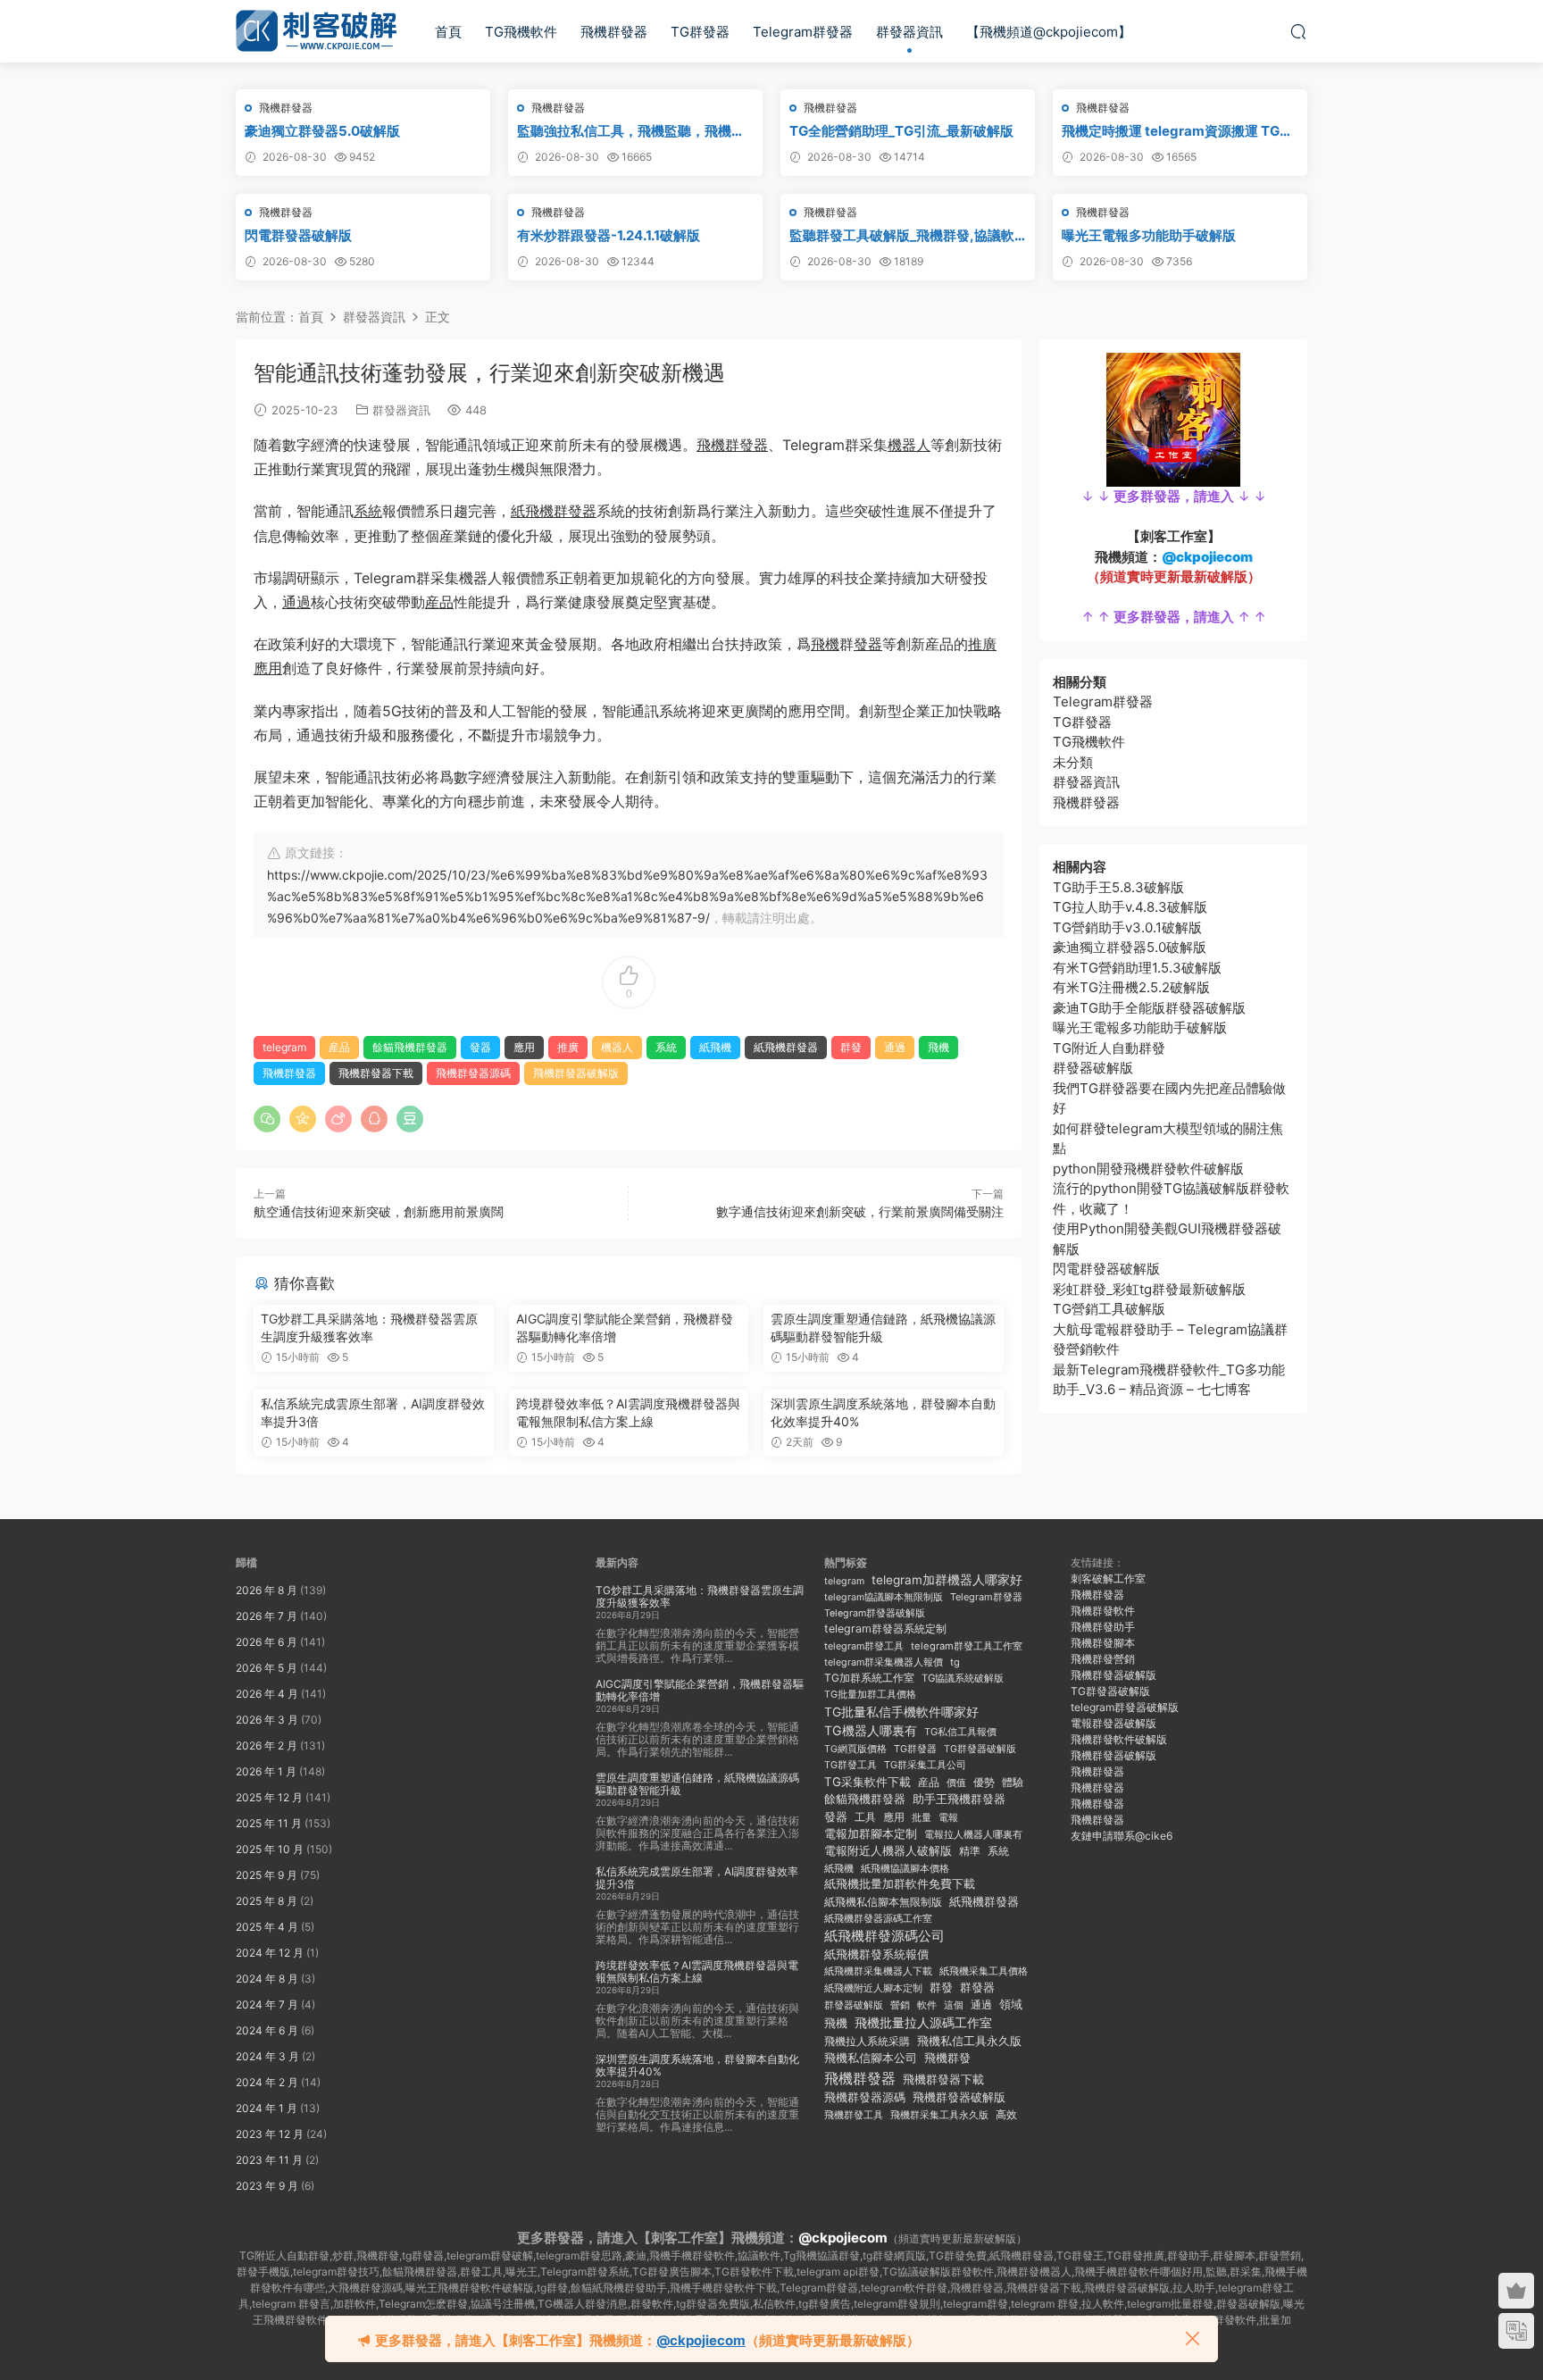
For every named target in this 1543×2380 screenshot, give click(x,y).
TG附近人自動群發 (1109, 1048)
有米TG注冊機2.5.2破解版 (1131, 987)
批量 (922, 1817)
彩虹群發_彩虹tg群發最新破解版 (1149, 1289)
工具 (865, 1817)
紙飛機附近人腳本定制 (873, 1988)
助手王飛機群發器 (959, 1799)
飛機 (825, 644)
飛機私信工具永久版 (969, 2041)
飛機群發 (947, 2058)
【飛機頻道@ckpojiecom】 (1049, 32)
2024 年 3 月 (267, 2056)
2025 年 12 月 (269, 1797)
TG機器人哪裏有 (871, 1730)
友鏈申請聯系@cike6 (1122, 1836)
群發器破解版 (1093, 1068)
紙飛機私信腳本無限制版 (883, 1902)
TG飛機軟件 (521, 32)
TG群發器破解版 (980, 1749)
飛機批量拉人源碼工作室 (923, 2022)
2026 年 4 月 (267, 1694)
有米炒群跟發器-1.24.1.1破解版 (609, 235)
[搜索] (1298, 31)
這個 (954, 2005)
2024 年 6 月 (267, 2030)
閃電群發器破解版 (298, 235)
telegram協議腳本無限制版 (884, 1597)
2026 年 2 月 (267, 1745)
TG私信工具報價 (960, 1732)
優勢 (984, 1783)
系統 (368, 511)
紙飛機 (715, 1047)
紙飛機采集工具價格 (984, 1971)
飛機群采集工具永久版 (939, 2115)
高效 (1006, 2115)
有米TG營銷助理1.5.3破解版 (1137, 968)
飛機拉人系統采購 (867, 2041)
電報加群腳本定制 (871, 1834)
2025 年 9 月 (267, 1875)
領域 (1011, 2004)
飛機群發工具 (854, 2115)
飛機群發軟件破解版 (1119, 1739)
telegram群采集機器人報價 (884, 1662)
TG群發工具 (851, 1765)
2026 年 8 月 (267, 1590)
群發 (851, 1047)
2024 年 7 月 (267, 2004)
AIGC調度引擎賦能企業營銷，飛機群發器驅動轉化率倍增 (625, 1328)
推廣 (982, 644)
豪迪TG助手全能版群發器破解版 (1149, 1008)
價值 (956, 1783)
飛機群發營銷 (1103, 1659)
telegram (284, 1047)
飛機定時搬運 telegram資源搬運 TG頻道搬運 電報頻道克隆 (1177, 131)
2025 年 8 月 (267, 1901)
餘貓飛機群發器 (410, 1047)
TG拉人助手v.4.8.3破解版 (1130, 907)
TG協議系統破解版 (963, 1678)
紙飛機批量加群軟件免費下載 (900, 1884)
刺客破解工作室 (1108, 1578)
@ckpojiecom (843, 2238)
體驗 (1013, 1783)
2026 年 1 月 (266, 1771)
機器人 (909, 445)
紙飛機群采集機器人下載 (878, 1971)
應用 (268, 668)
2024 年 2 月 (267, 2082)
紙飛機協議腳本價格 (905, 1869)
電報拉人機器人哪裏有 (973, 1834)
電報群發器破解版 (1113, 1723)
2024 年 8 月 (267, 1979)
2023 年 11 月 (269, 2160)
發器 (868, 644)
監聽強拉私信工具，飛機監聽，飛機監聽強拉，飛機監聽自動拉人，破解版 (631, 131)
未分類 (1073, 762)
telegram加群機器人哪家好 (947, 1580)
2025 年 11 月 (269, 1823)
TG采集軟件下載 (867, 1782)
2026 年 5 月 (267, 1668)
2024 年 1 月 (267, 2108)
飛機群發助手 (1103, 1627)
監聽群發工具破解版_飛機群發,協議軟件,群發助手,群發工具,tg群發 (902, 236)
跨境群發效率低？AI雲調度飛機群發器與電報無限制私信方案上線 (628, 1412)
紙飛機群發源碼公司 (884, 1936)
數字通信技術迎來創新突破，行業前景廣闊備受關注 (860, 1211)
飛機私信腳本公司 (871, 2058)
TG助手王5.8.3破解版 (1118, 887)
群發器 (977, 1988)
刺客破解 (316, 31)
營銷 (900, 2005)
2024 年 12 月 (270, 1953)
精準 (970, 1851)
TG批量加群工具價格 (870, 1695)
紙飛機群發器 (554, 511)
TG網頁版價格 (855, 1749)
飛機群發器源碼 (473, 1073)
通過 (296, 602)
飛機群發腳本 (1103, 1643)
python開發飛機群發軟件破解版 (1148, 1169)
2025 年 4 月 (267, 1927)
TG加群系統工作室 (869, 1678)
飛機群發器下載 (376, 1073)
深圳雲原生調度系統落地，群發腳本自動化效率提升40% (883, 1412)
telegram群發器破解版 (1125, 1707)
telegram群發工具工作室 (967, 1646)
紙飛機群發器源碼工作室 (878, 1919)
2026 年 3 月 (267, 1720)
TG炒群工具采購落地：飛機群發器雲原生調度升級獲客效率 (369, 1328)
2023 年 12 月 (270, 2134)
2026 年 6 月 (267, 1642)
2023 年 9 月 (267, 2186)
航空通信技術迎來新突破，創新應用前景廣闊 (379, 1211)
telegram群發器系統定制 (885, 1628)
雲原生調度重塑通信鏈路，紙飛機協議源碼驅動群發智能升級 (883, 1328)
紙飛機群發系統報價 (876, 1954)
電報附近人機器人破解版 (888, 1850)
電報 (948, 1818)
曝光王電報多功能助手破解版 (1149, 235)
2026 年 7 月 (267, 1616)
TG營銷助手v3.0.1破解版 (1127, 927)
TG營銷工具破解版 (1109, 1309)
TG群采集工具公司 (925, 1765)
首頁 (448, 32)
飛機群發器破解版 (576, 1073)
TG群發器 (700, 32)
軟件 (927, 2005)
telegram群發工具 (864, 1646)
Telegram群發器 (803, 32)
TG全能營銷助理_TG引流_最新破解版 (901, 131)
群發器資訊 (909, 32)
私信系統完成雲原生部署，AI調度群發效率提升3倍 (373, 1412)
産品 (439, 602)
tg (955, 1662)
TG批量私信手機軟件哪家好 (901, 1712)
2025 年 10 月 (270, 1849)
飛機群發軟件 (1103, 1611)
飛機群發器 (614, 32)
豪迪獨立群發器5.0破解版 (322, 131)
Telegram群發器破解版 (875, 1613)
